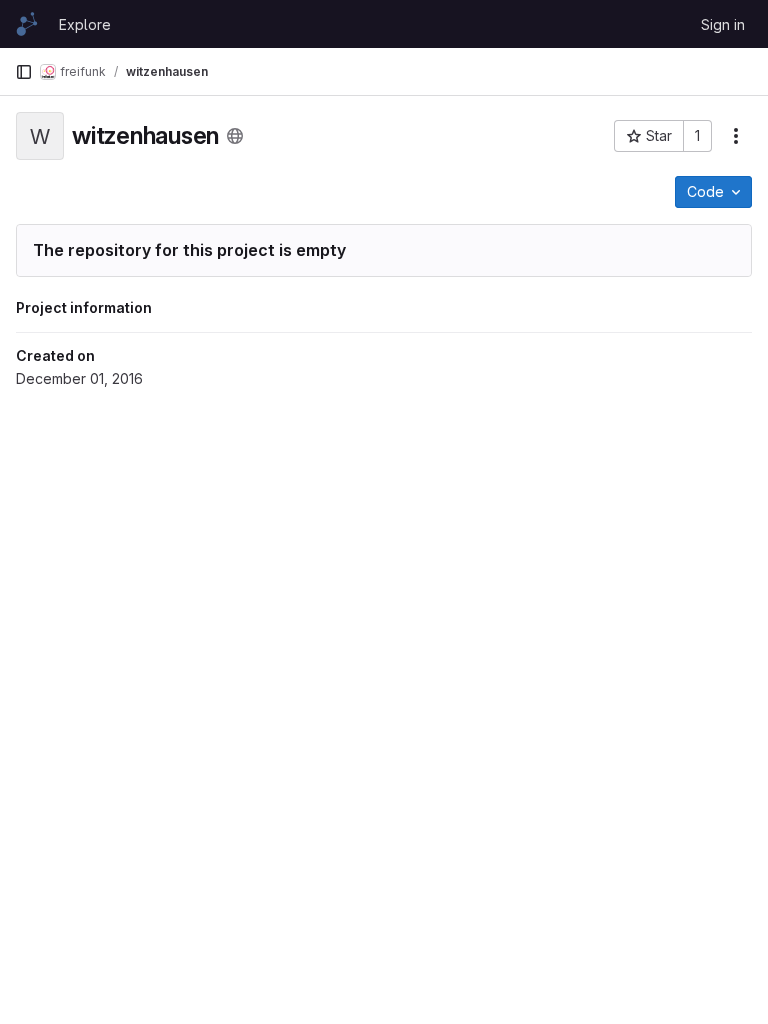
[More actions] (736, 136)
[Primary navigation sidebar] (24, 72)
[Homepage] (27, 24)
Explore (85, 24)
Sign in (723, 24)
